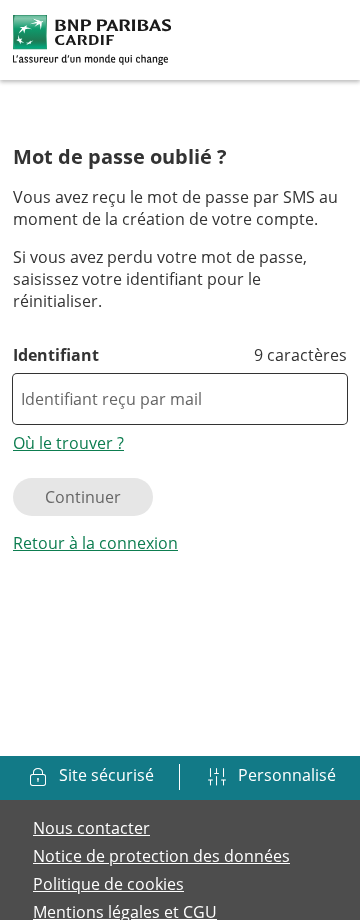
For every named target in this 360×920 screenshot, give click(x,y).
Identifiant (56, 355)
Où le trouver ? (68, 443)
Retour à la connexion (95, 543)
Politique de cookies (108, 884)
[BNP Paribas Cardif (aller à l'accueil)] (92, 38)
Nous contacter (91, 828)
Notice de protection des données (161, 856)
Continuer (83, 497)
